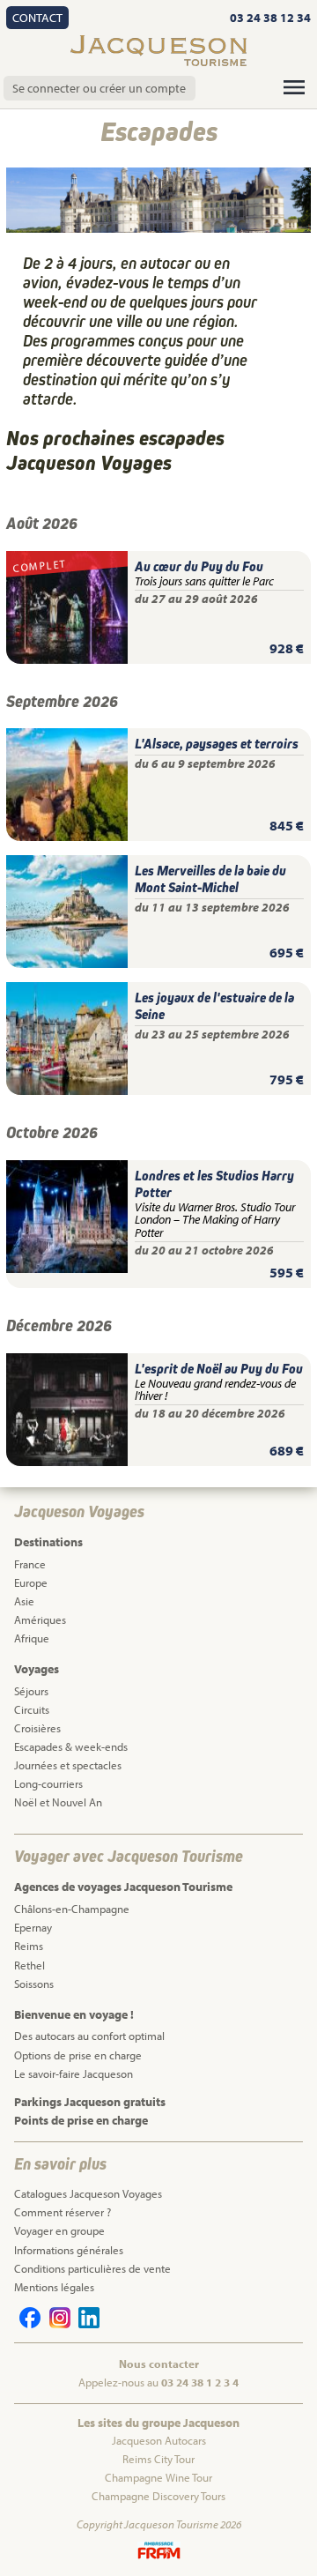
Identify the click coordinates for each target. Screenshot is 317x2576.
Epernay (33, 1927)
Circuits (32, 1709)
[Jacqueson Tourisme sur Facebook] (27, 2324)
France (30, 1564)
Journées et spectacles (68, 1765)
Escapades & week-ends (71, 1746)
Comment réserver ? (63, 2212)
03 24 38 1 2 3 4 (200, 2382)
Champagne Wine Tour (158, 2477)
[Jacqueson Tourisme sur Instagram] (56, 2324)
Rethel (29, 1965)
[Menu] (294, 87)
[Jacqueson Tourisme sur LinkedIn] (86, 2324)
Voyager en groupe (59, 2230)
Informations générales (69, 2250)
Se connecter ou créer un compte (99, 88)
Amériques (40, 1619)
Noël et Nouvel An (58, 1802)
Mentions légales (54, 2287)
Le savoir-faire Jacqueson (74, 2073)
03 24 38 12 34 (270, 18)
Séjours (31, 1691)
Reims (29, 1946)
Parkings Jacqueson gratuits (90, 2102)
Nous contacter (159, 2364)
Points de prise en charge (81, 2120)
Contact (37, 18)
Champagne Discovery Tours (158, 2496)
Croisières (37, 1728)
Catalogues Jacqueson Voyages (88, 2193)
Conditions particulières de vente (92, 2268)
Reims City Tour (158, 2459)
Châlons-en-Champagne (72, 1909)
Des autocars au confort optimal (89, 2036)
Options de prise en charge (78, 2055)
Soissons (34, 1984)
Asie (24, 1601)
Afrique (32, 1638)
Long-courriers (48, 1783)
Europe (31, 1582)
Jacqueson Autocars (159, 2440)
